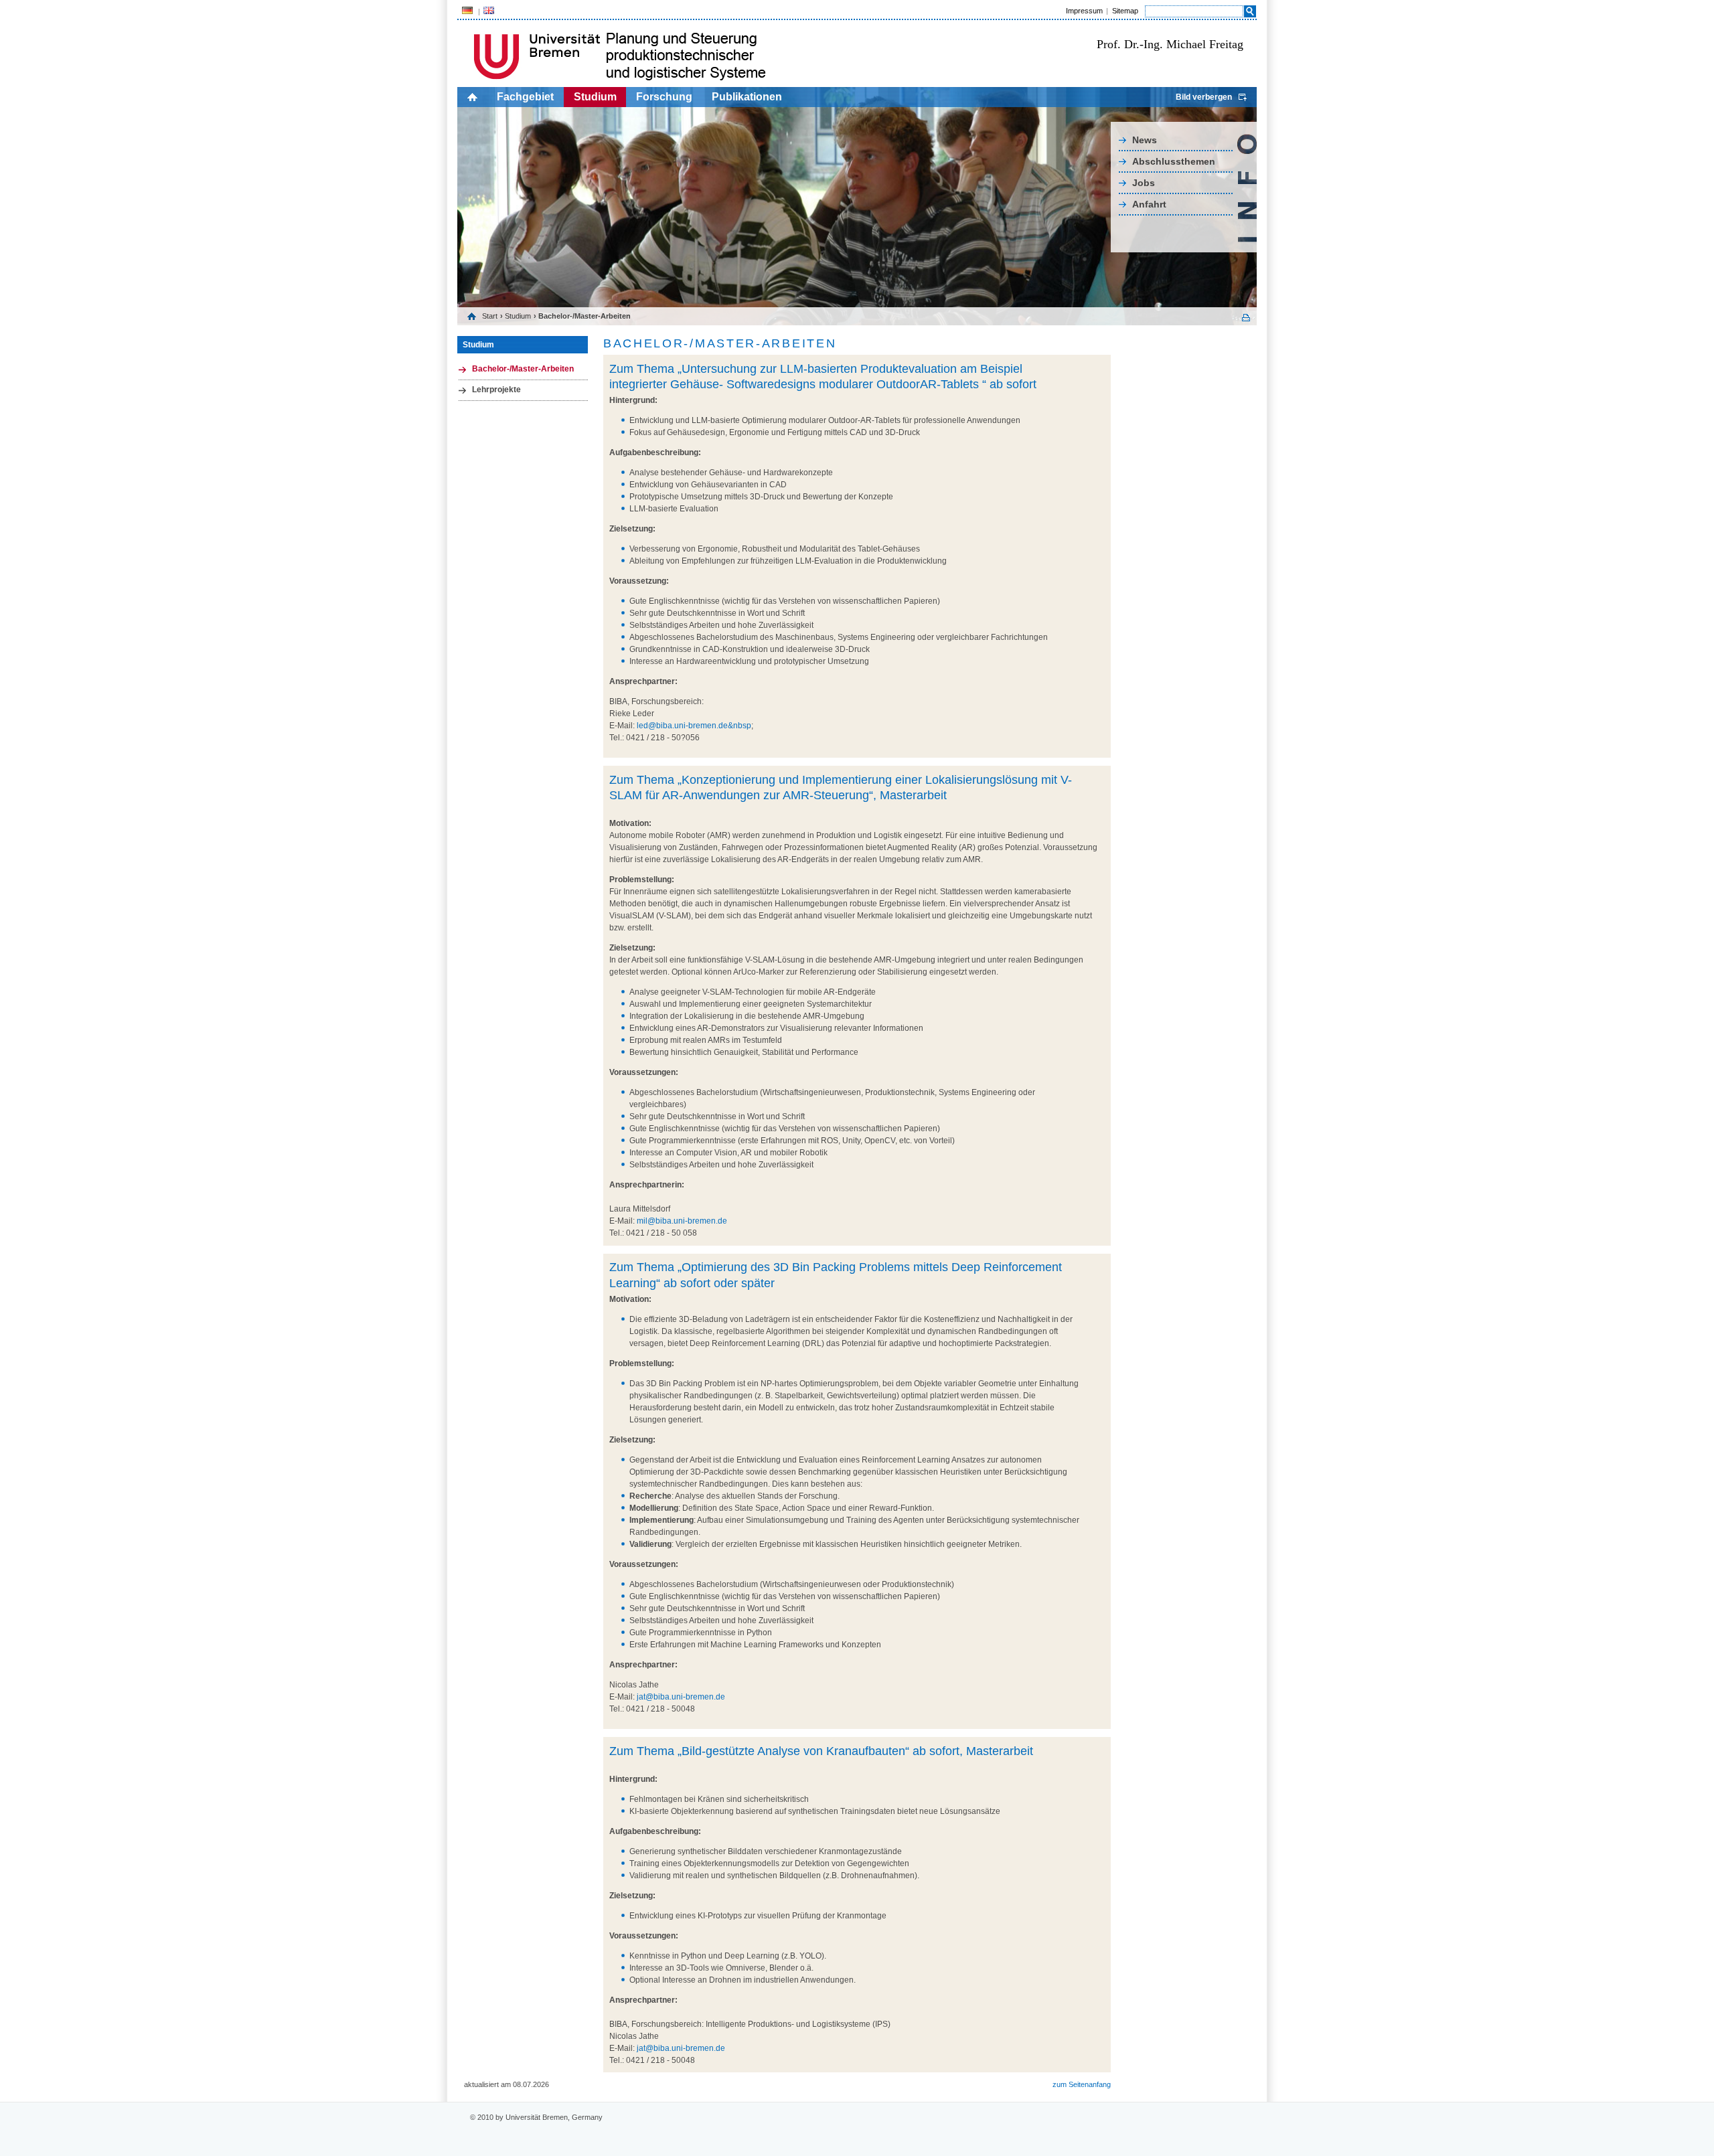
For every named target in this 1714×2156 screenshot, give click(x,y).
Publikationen (747, 97)
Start (490, 316)
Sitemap (1125, 11)
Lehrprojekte (496, 390)
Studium (595, 97)
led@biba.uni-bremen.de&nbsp (694, 726)
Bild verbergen (1204, 97)
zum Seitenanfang (1082, 2084)
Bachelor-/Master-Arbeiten (523, 369)
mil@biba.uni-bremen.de (682, 1221)
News (1145, 140)
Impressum (1084, 11)
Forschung (664, 97)
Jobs (1144, 183)
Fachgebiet (525, 97)
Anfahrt (1149, 204)
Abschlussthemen (1174, 161)
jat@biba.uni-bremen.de (681, 1697)
